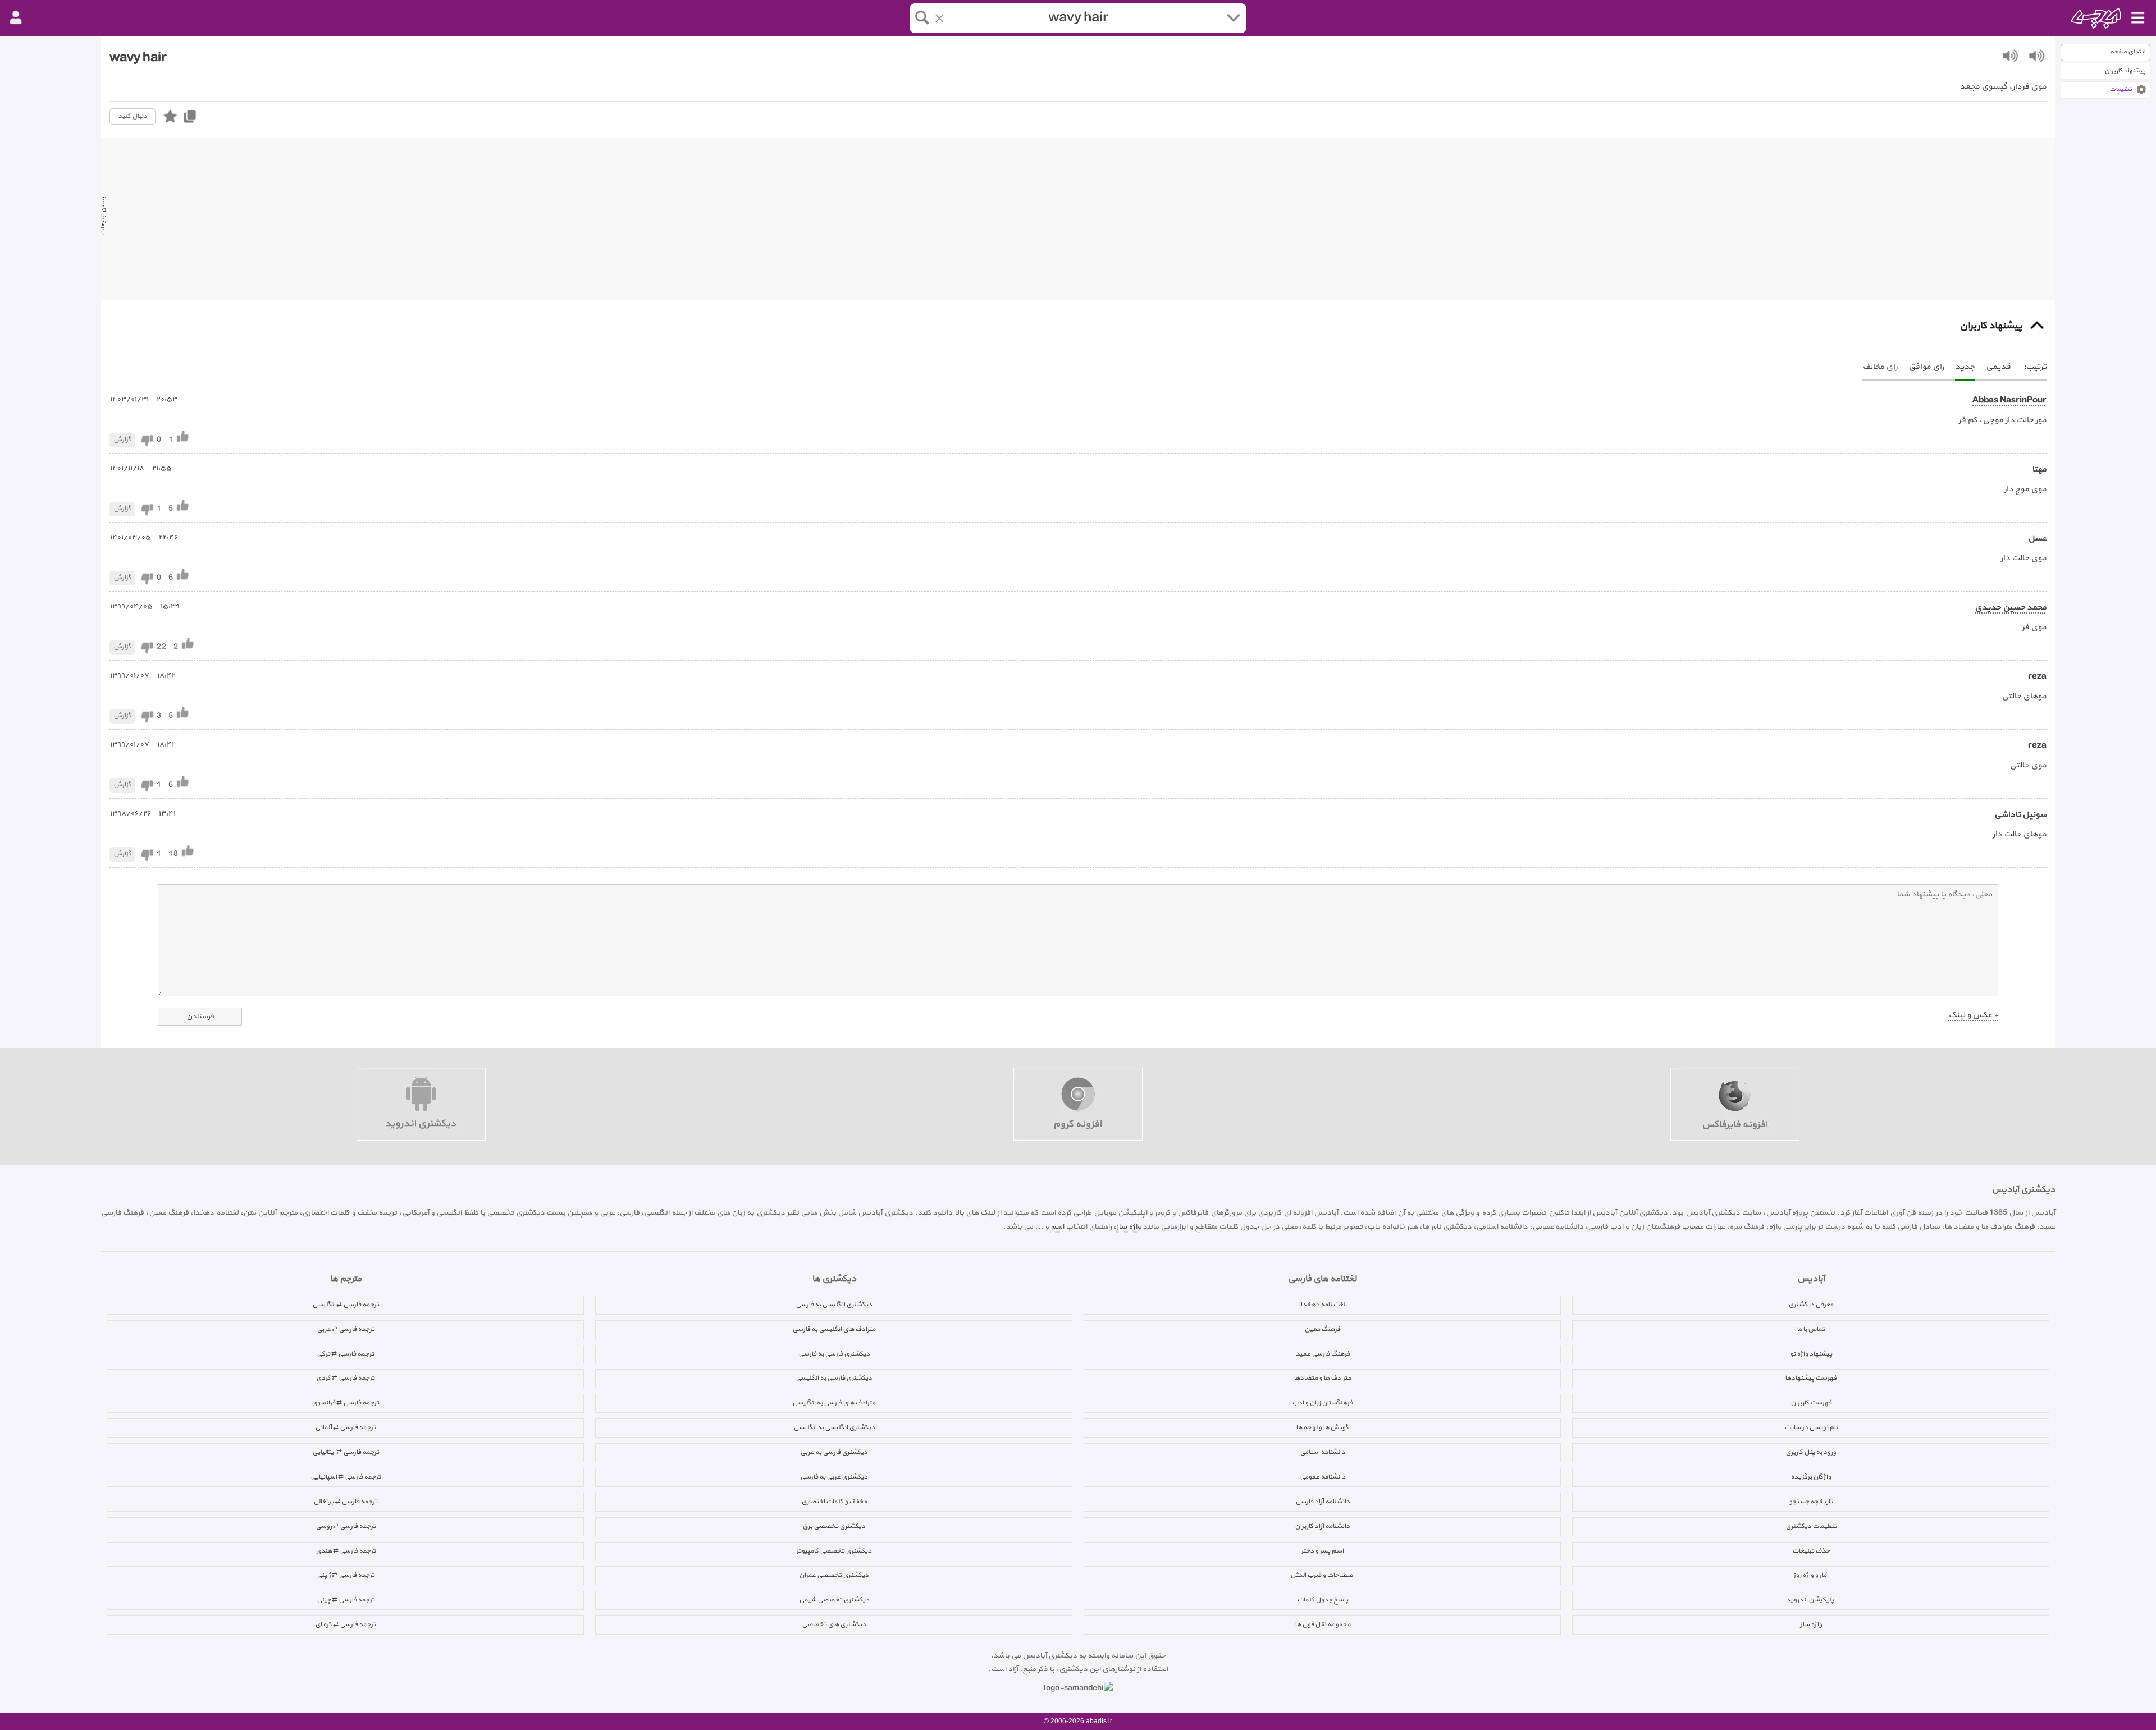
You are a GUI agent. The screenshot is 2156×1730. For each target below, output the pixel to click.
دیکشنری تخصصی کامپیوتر (834, 1551)
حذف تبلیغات (1811, 1551)
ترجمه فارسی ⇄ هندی (346, 1551)
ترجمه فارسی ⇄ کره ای (345, 1624)
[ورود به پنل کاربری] (16, 18)
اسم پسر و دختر (1322, 1551)
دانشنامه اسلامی (1323, 1452)
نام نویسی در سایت (1811, 1427)
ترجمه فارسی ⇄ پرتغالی (345, 1502)
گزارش (122, 440)
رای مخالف (1880, 367)
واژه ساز (1129, 1227)
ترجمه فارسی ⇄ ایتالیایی (346, 1452)
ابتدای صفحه (2128, 52)
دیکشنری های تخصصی (834, 1624)
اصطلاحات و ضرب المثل (1322, 1575)
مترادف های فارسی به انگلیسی (834, 1403)
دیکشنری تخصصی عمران (834, 1575)
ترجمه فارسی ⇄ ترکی (345, 1354)
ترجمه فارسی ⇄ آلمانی (345, 1427)
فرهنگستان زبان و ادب (1322, 1403)
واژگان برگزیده (1811, 1477)
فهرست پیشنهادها (1811, 1378)
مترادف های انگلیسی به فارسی (834, 1329)
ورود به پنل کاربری (1811, 1452)
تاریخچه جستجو (1811, 1502)
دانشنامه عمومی (1323, 1477)
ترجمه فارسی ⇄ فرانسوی (345, 1403)
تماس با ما (1811, 1329)
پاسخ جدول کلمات (1323, 1600)
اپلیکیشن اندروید (1811, 1600)
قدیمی (1998, 367)
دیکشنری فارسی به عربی (834, 1452)
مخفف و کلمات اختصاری (834, 1502)
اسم (1057, 1227)
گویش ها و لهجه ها (1322, 1427)
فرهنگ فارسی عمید (1323, 1354)
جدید (1965, 367)
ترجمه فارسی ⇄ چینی (346, 1600)
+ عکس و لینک (1973, 1015)
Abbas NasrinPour (2009, 401)
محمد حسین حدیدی (2011, 608)
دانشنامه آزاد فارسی (1323, 1502)
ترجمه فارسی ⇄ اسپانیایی (346, 1477)
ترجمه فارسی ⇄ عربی (346, 1329)
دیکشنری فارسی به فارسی (834, 1354)
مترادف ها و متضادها (1322, 1378)
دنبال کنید (133, 116)
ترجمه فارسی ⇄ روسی (346, 1526)
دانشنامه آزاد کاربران (1322, 1526)
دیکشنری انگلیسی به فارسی (834, 1305)
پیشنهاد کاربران (2125, 71)
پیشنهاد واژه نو (1811, 1354)
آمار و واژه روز (1811, 1575)
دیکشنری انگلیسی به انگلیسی (834, 1427)
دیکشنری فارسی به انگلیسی (834, 1378)
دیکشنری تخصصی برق (834, 1526)
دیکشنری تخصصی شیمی (834, 1600)
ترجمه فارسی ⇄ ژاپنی (346, 1575)
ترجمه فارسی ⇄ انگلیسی (346, 1305)
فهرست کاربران (1811, 1403)
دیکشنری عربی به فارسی (834, 1477)
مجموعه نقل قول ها (1323, 1624)
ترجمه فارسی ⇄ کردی (345, 1378)
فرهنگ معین (1322, 1329)
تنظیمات (2121, 90)
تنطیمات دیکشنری (1811, 1526)
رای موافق (1926, 367)
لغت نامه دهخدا (1323, 1305)
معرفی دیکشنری (1811, 1305)
